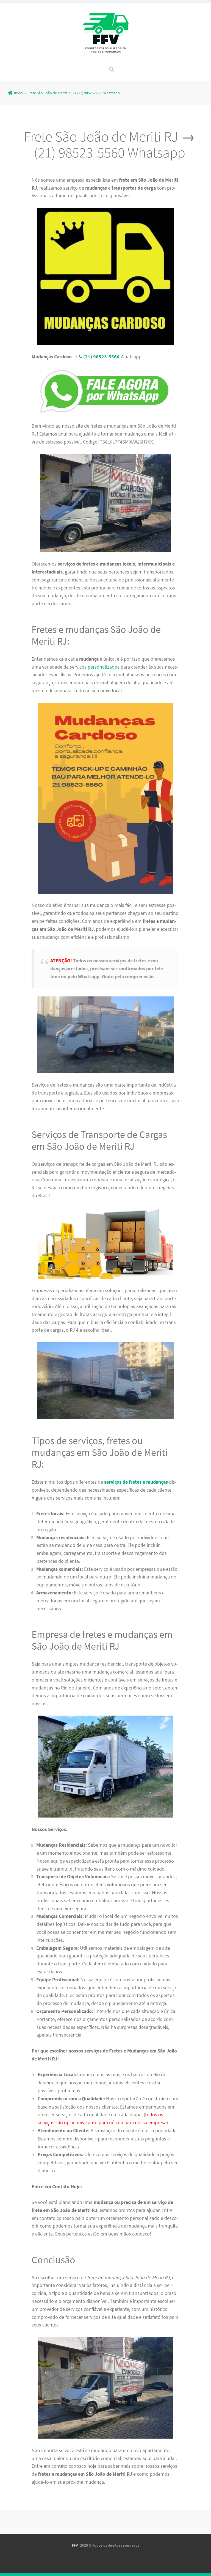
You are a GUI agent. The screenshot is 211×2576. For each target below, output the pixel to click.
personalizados (104, 667)
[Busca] (106, 63)
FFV (75, 2545)
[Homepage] (105, 34)
